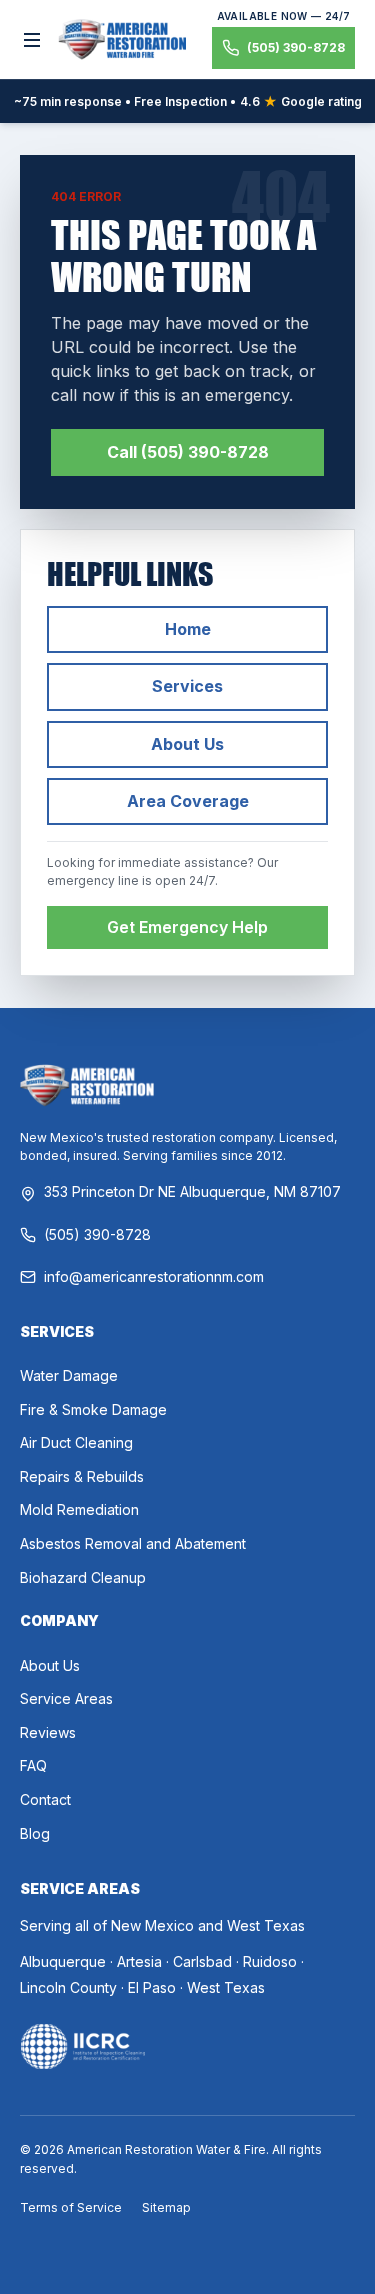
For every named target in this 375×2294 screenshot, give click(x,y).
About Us (187, 744)
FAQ (33, 1765)
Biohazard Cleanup (83, 1577)
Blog (35, 1833)
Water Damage (69, 1375)
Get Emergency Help (187, 927)
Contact (45, 1799)
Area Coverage (188, 801)
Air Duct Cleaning (76, 1442)
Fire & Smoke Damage (93, 1409)
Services (187, 686)
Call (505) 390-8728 (188, 452)
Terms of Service (71, 2207)
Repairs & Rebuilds (82, 1476)
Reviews (48, 1732)
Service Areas (66, 1698)
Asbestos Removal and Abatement (133, 1543)
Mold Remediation (79, 1509)
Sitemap (166, 2207)
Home (188, 629)
